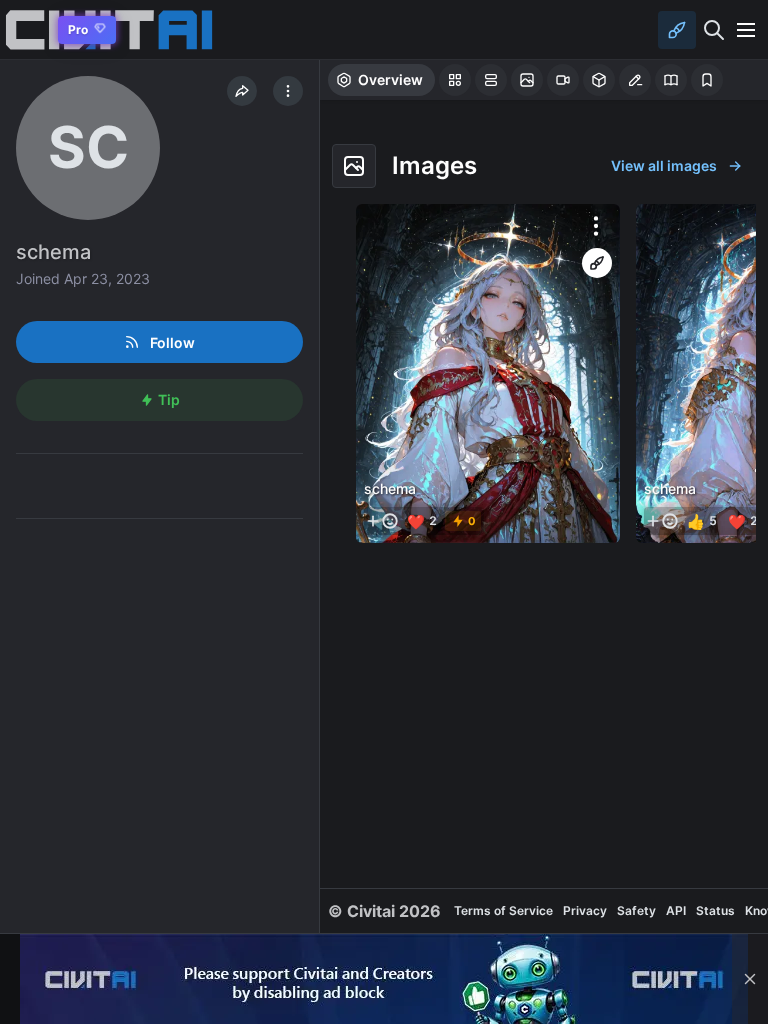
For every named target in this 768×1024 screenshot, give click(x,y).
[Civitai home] (25, 29)
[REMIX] (597, 263)
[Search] (714, 30)
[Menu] (746, 30)
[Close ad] (750, 979)
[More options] (596, 226)
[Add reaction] (382, 521)
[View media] (488, 373)
